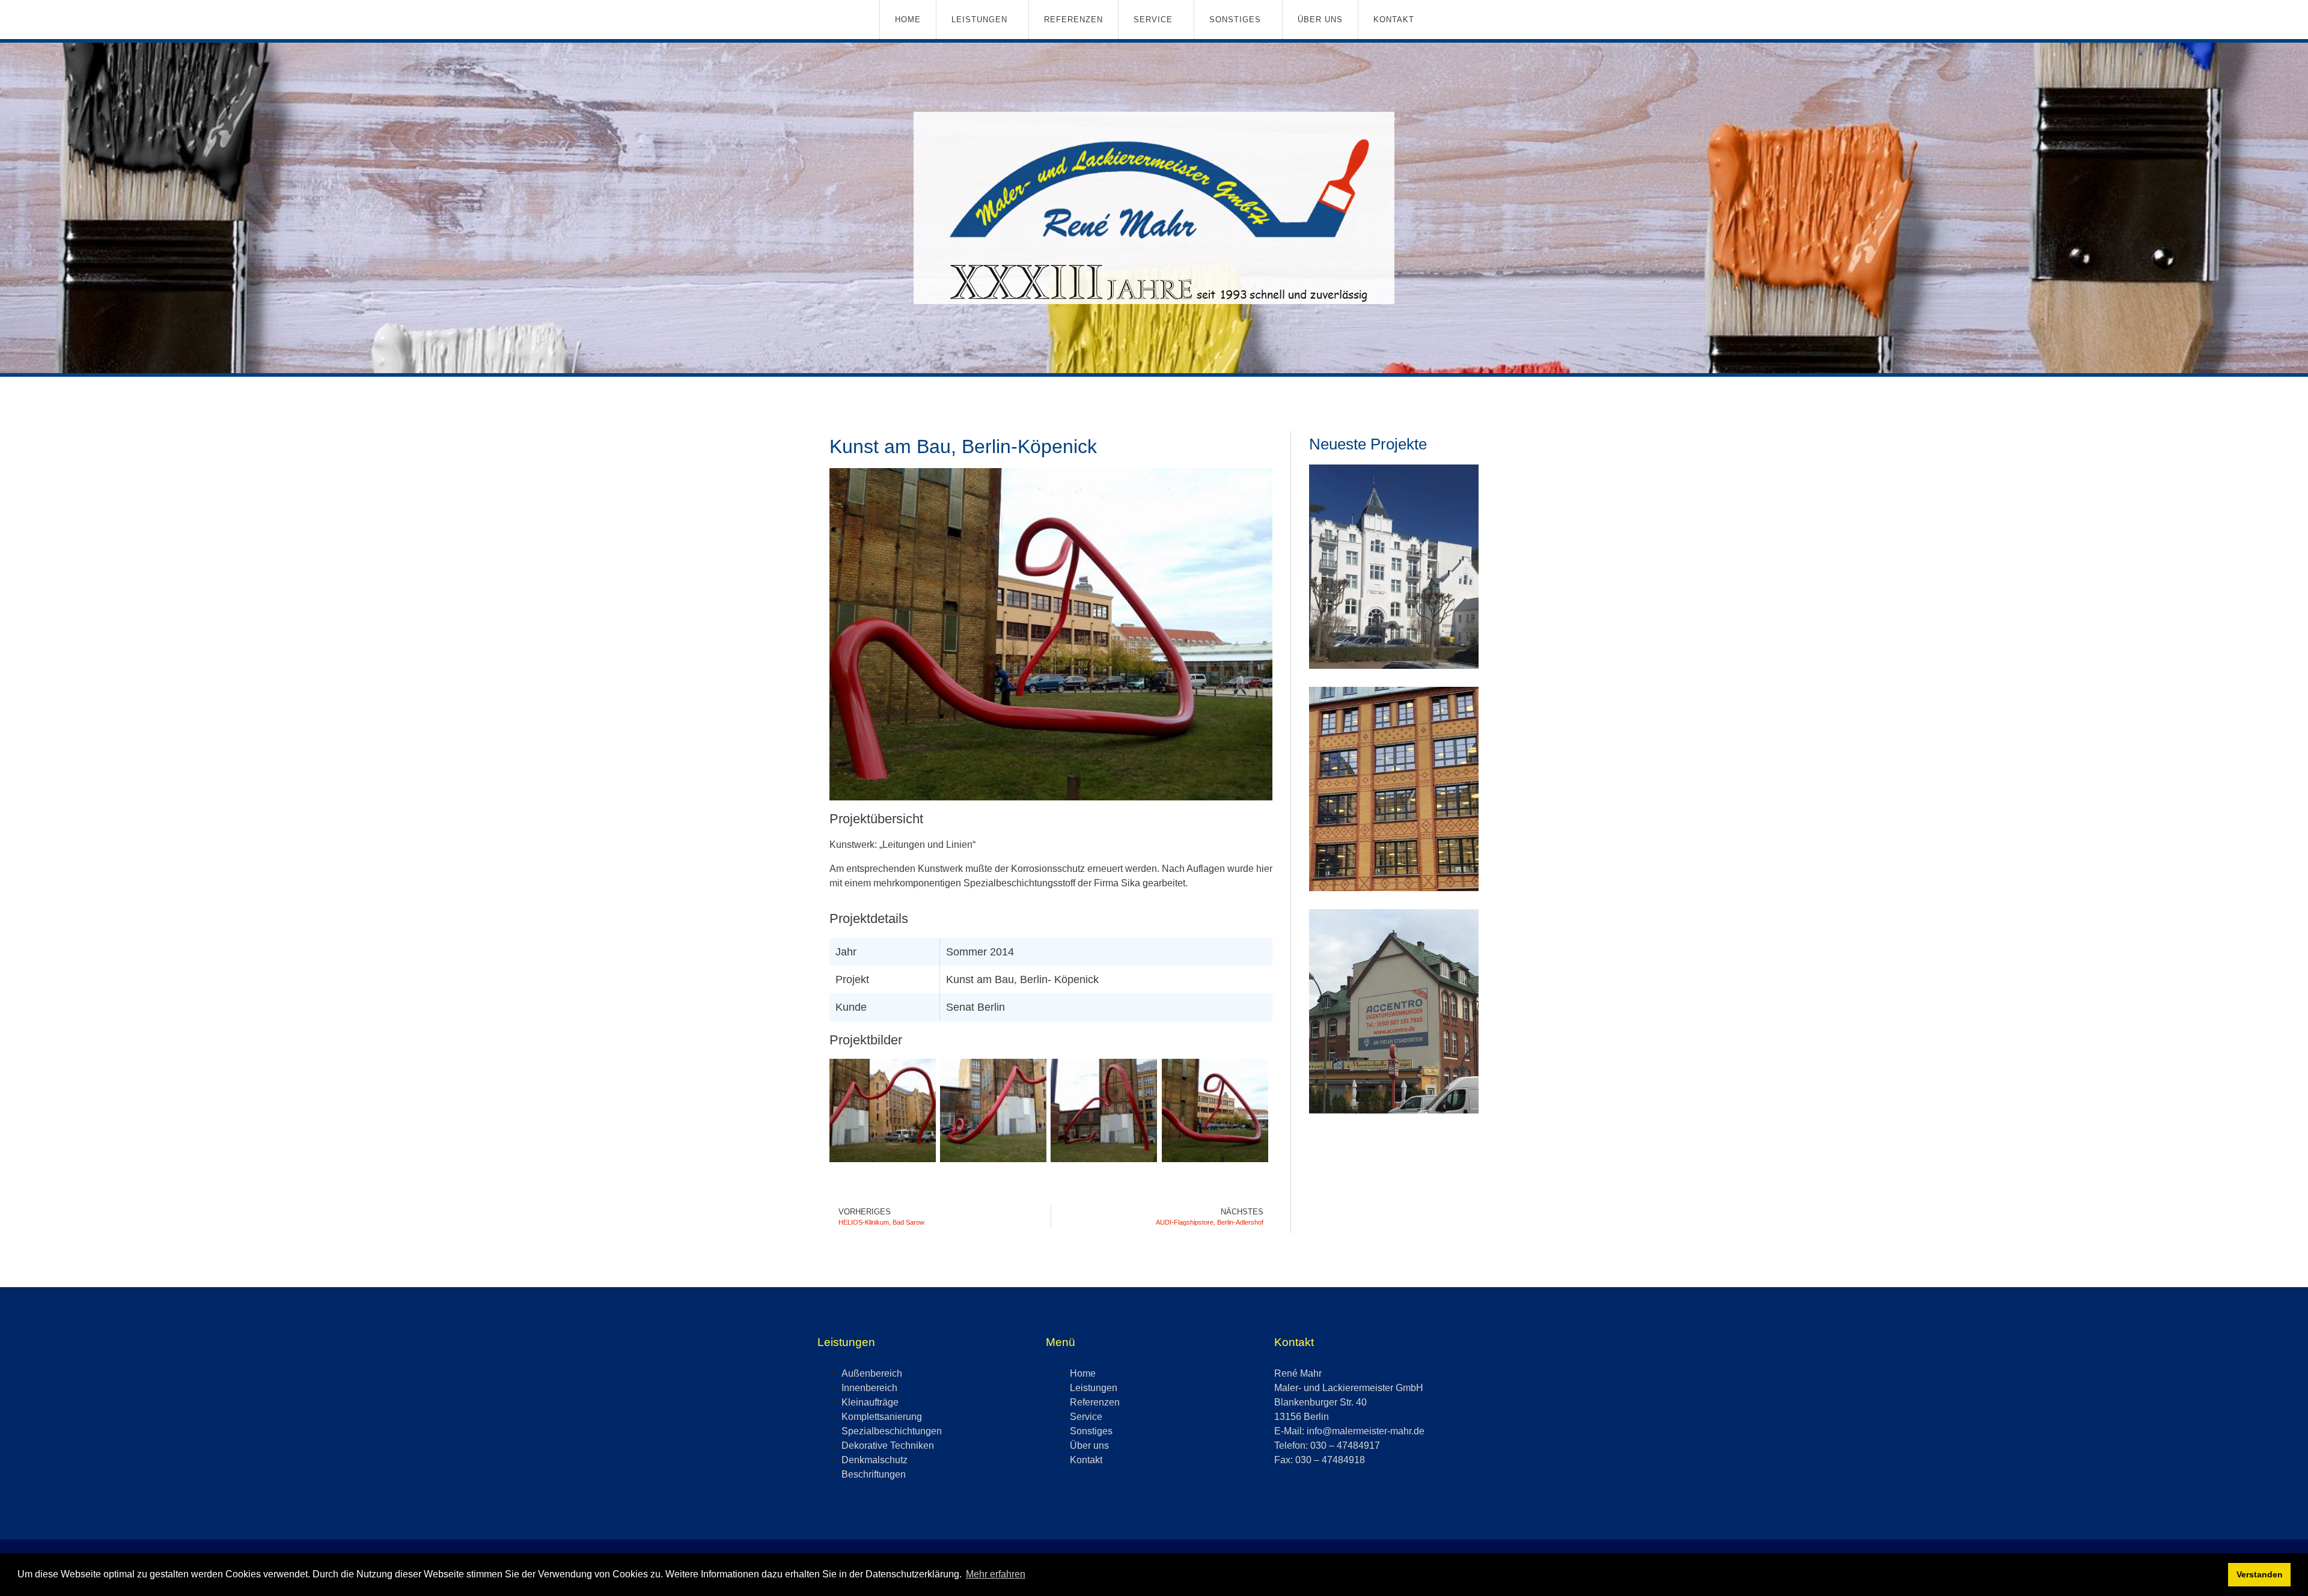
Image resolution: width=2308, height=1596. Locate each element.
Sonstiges (1235, 20)
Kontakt (1394, 20)
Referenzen (1073, 20)
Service (1153, 20)
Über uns (1320, 20)
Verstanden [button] (2260, 1574)
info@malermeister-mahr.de (1366, 1431)
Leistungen (979, 20)
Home (908, 20)
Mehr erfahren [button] (996, 1574)
